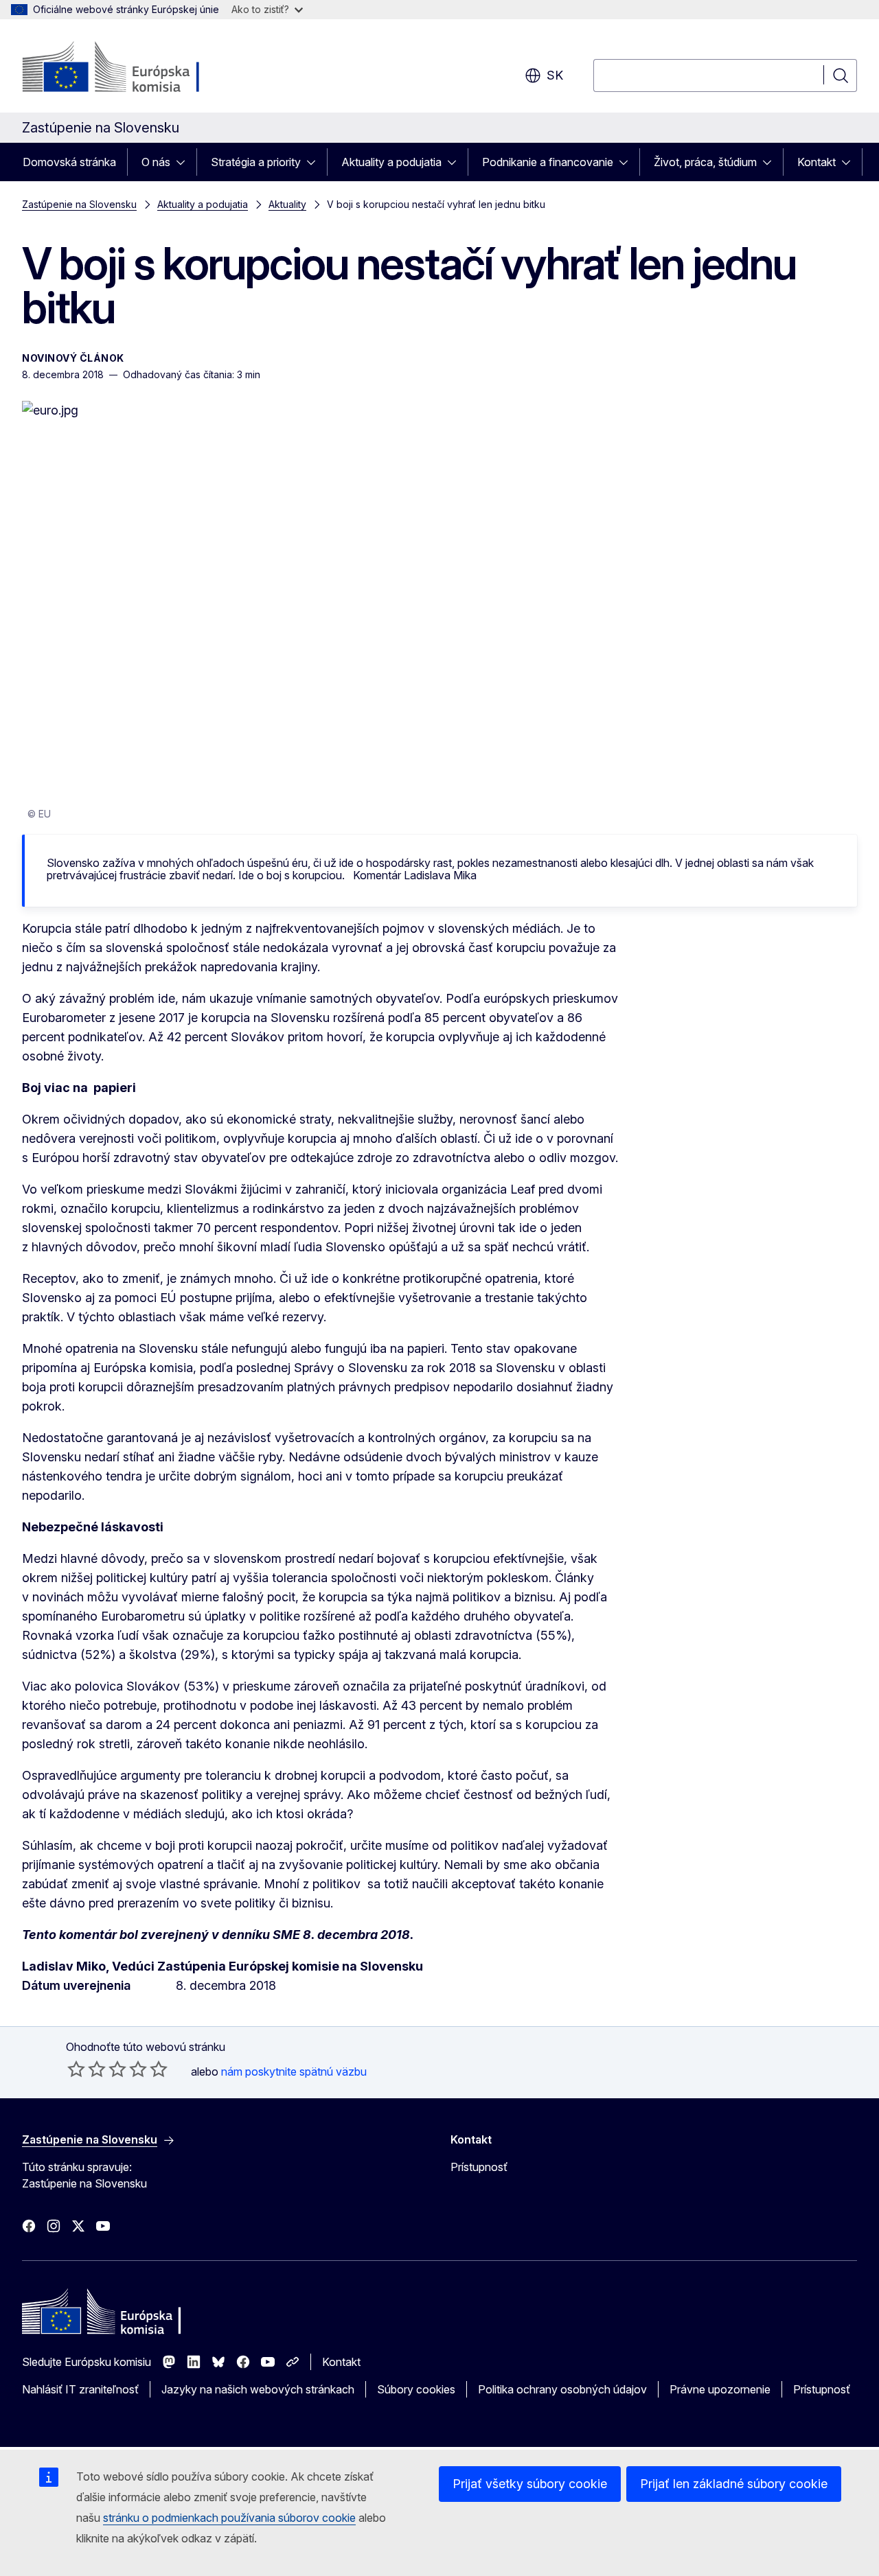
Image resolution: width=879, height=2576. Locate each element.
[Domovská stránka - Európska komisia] (133, 69)
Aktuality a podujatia (391, 162)
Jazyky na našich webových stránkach (258, 2389)
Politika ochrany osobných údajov (562, 2389)
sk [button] (555, 75)
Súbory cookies (416, 2389)
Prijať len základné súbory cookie (734, 2484)
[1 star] (76, 2069)
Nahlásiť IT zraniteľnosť (80, 2389)
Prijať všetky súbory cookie (530, 2484)
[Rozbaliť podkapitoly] (185, 162)
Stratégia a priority (256, 162)
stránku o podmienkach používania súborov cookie (229, 2518)
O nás (156, 162)
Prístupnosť (479, 2167)
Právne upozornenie (720, 2389)
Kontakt (817, 162)
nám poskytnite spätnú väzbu (294, 2072)
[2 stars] (87, 2069)
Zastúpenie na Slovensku (79, 204)
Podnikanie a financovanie (548, 162)
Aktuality (287, 204)
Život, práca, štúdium (705, 162)
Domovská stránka (69, 162)
